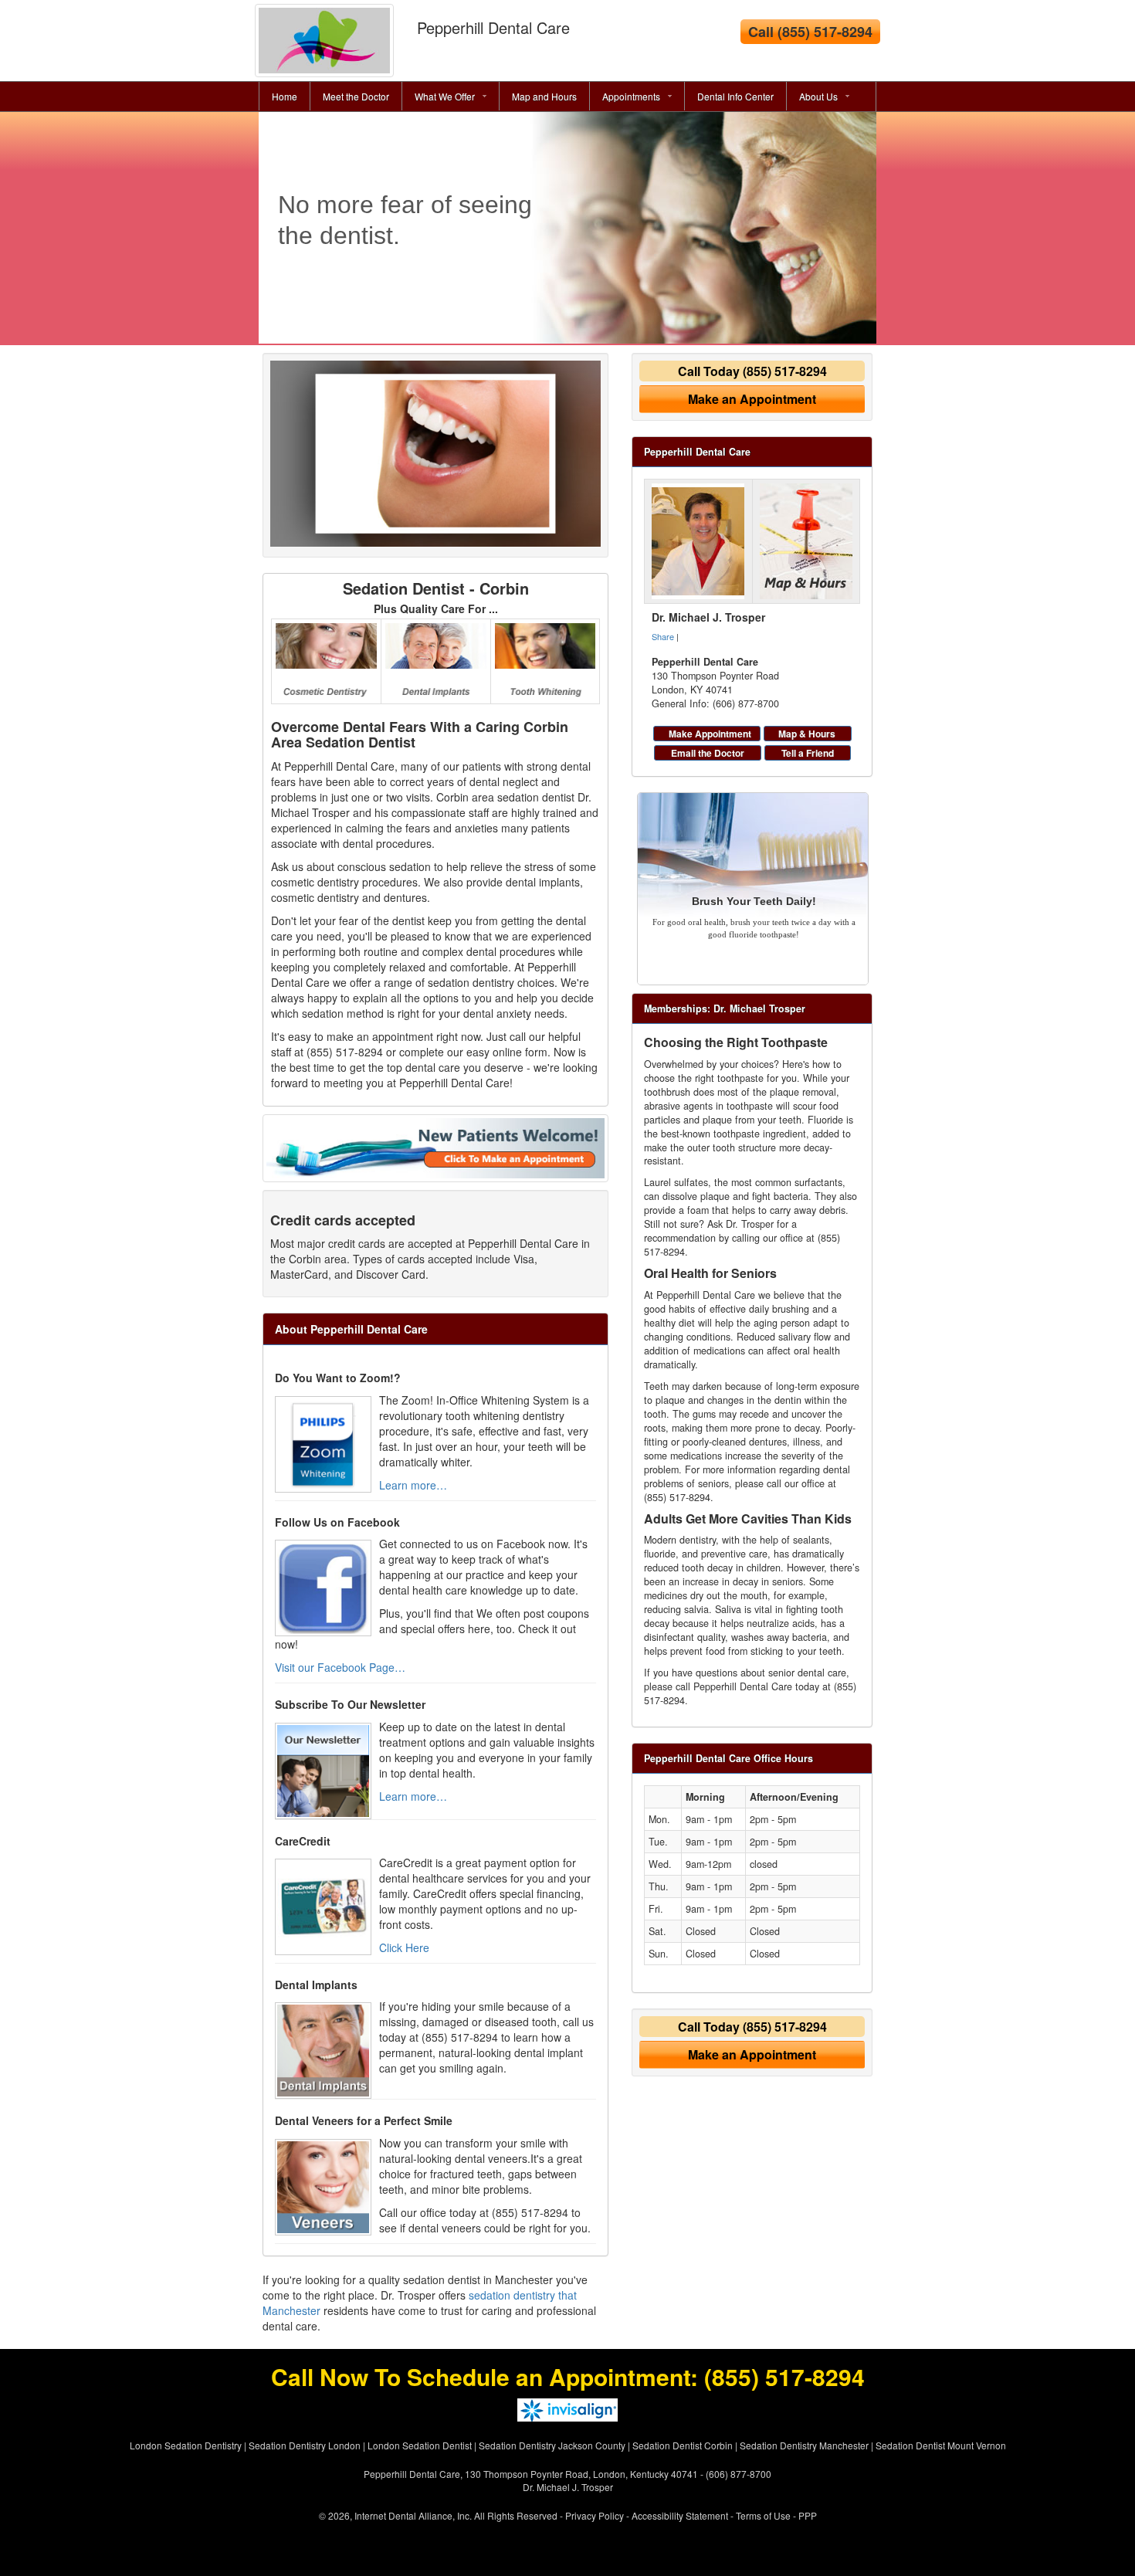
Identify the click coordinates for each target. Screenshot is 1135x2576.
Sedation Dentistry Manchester (804, 2445)
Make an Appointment (752, 399)
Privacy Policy (595, 2515)
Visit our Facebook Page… (340, 1667)
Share (663, 636)
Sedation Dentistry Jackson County (552, 2445)
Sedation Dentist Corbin (683, 2445)
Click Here (404, 1947)
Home (285, 96)
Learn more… (413, 1485)
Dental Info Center (735, 96)
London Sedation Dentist (420, 2445)
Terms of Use (763, 2515)
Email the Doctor (708, 753)
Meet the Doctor (356, 96)
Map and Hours (544, 96)
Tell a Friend (808, 753)
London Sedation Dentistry (186, 2445)
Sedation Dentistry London (305, 2445)
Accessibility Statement (680, 2515)
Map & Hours (807, 734)
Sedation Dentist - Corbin (436, 588)
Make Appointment (710, 734)
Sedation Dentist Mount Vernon (941, 2445)
